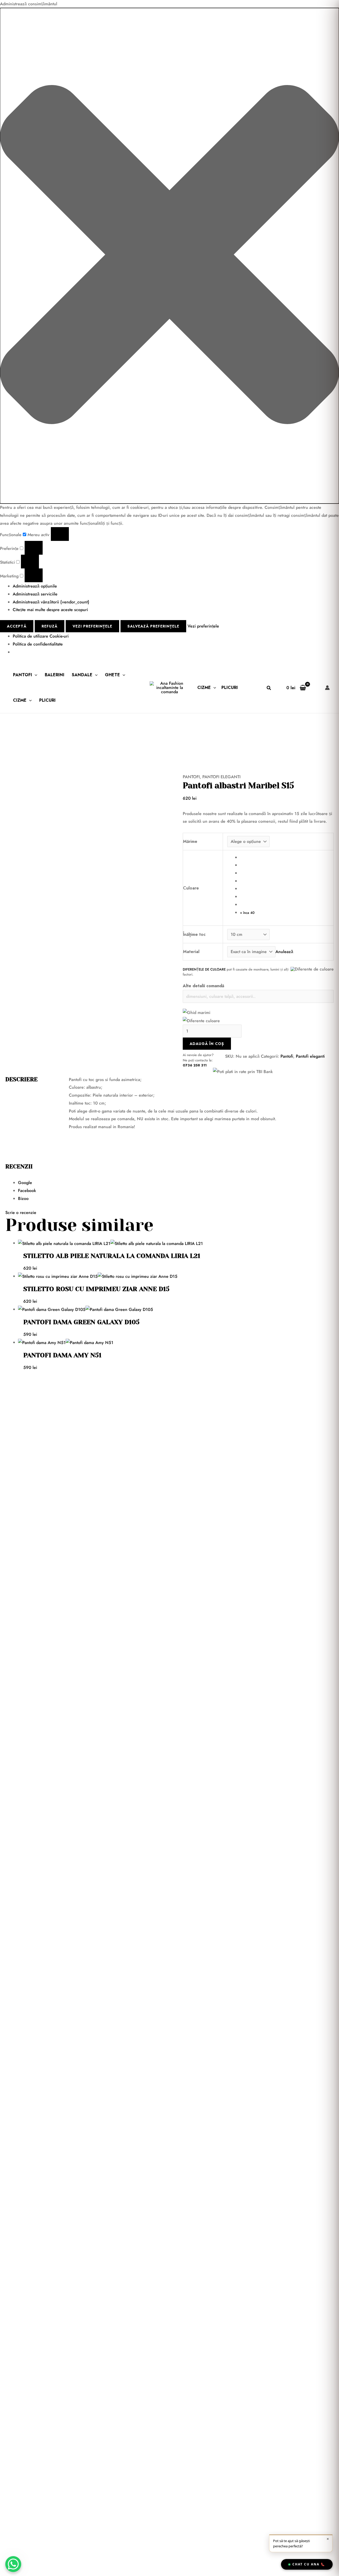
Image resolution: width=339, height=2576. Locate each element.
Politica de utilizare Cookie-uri (41, 636)
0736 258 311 (195, 1065)
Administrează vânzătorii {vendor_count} (51, 602)
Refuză (50, 626)
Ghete (112, 675)
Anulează (284, 952)
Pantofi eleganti (221, 777)
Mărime (190, 841)
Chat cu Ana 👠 (309, 2564)
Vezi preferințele (92, 626)
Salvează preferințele (153, 626)
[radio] (285, 857)
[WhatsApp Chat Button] (13, 2564)
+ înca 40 (247, 913)
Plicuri (47, 700)
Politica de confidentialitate (38, 644)
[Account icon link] (327, 688)
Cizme (20, 700)
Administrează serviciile (35, 594)
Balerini (55, 675)
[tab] (176, 1183)
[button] (169, 256)
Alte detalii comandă (204, 986)
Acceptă (17, 626)
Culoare (191, 888)
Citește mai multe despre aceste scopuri (50, 610)
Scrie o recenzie (21, 1213)
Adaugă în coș (207, 1044)
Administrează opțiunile (35, 586)
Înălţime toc (194, 934)
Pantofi (23, 675)
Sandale (82, 675)
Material (191, 952)
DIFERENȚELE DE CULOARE (204, 969)
